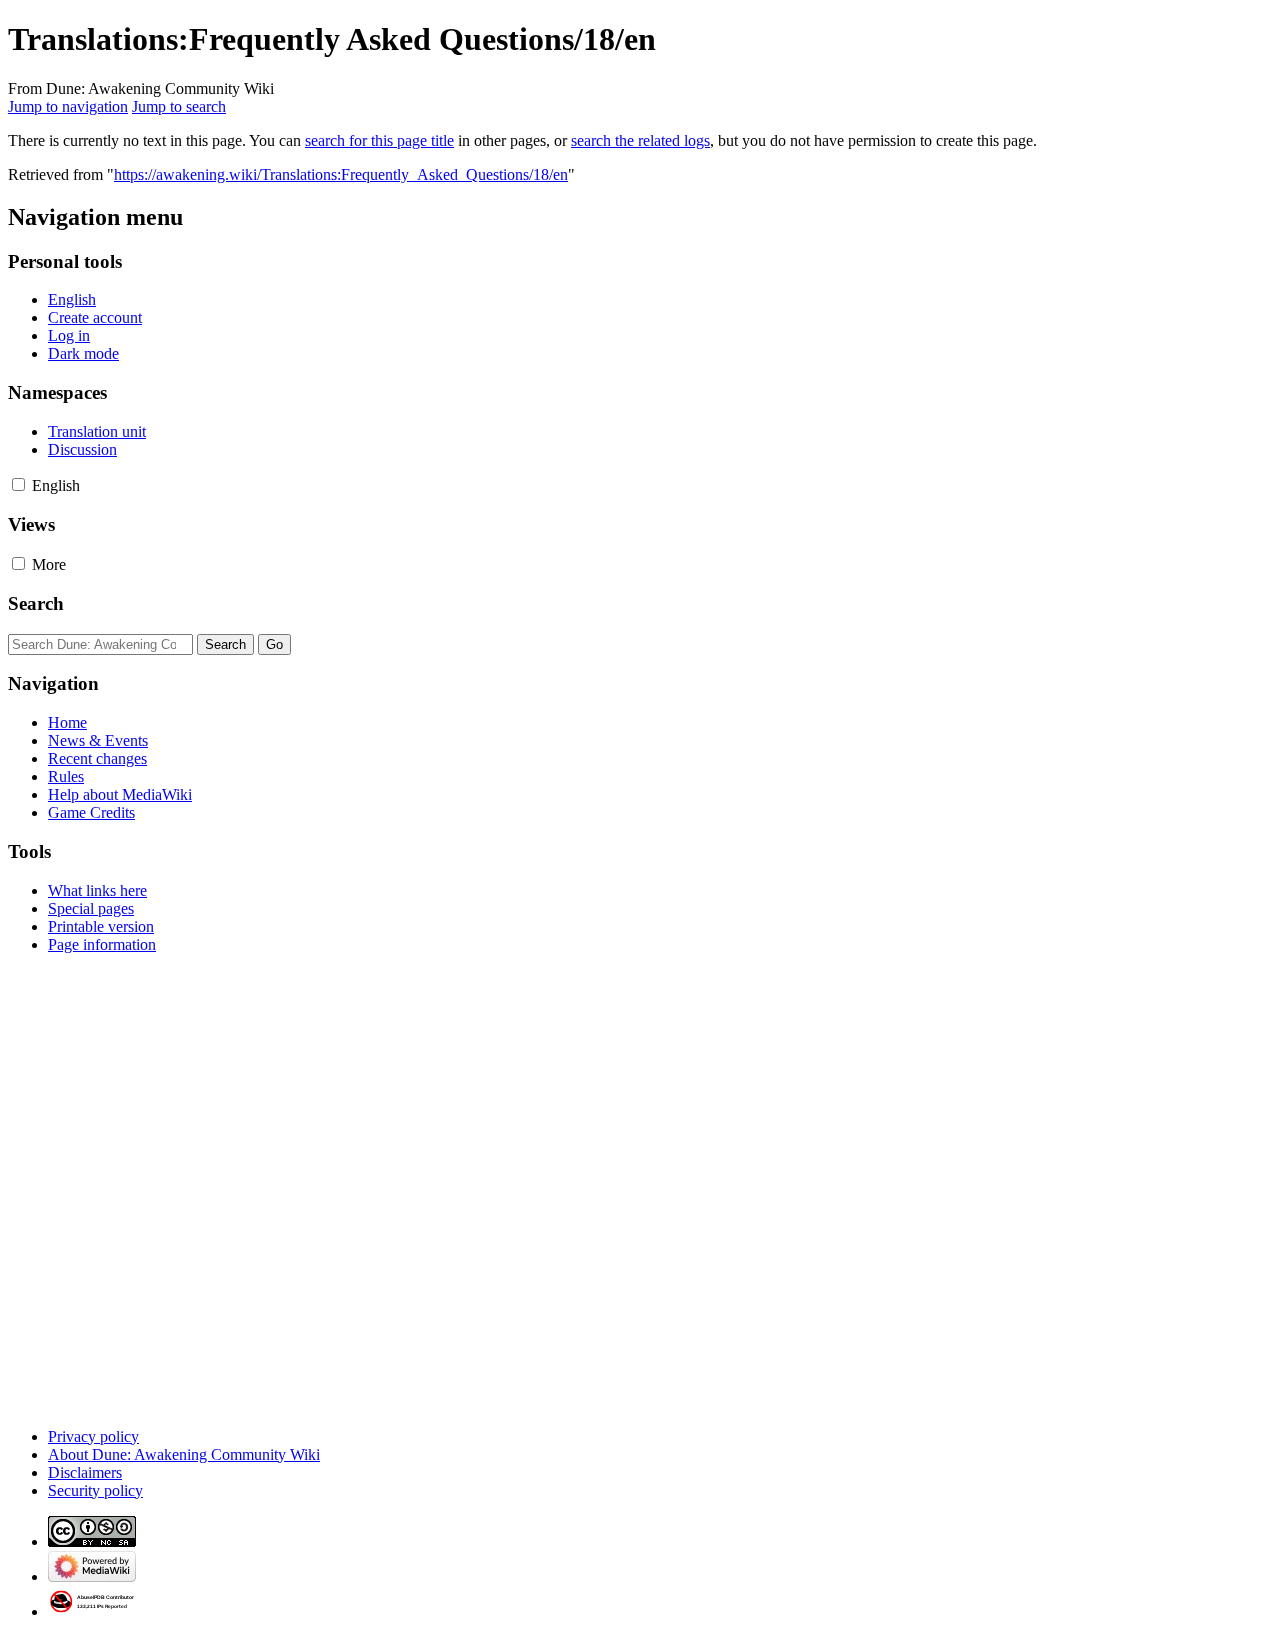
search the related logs (640, 140)
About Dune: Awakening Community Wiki (184, 1454)
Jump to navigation (68, 106)
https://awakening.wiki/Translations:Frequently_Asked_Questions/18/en (341, 174)
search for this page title (379, 140)
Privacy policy (93, 1436)
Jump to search (179, 106)
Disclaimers (85, 1472)
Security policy (95, 1490)
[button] (18, 484)
